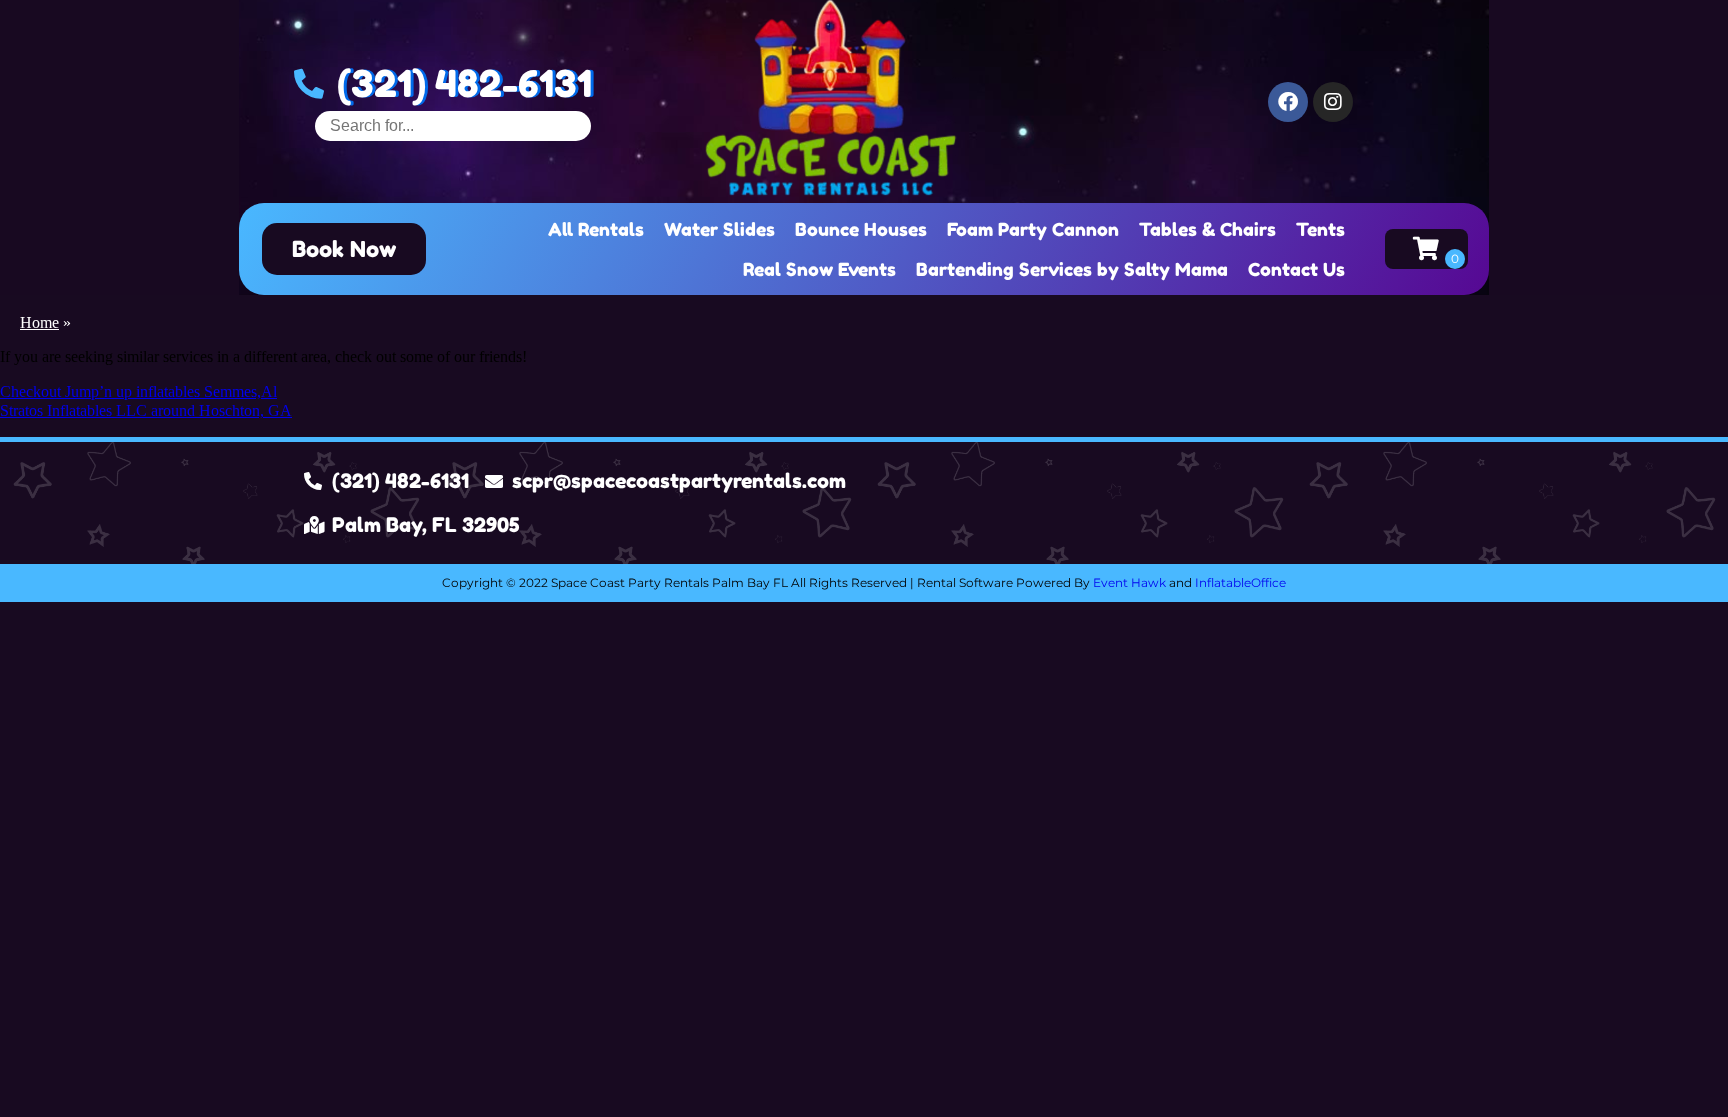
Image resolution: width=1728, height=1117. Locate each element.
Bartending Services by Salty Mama (1072, 269)
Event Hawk (1129, 582)
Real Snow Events (819, 269)
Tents (1320, 229)
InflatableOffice (1240, 582)
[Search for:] (453, 125)
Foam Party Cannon (1033, 229)
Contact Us (1296, 269)
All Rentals (596, 229)
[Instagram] (1333, 102)
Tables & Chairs (1207, 229)
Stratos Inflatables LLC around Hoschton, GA (146, 410)
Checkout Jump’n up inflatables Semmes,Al (138, 391)
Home (39, 322)
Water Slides (719, 229)
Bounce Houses (861, 229)
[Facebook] (1288, 102)
